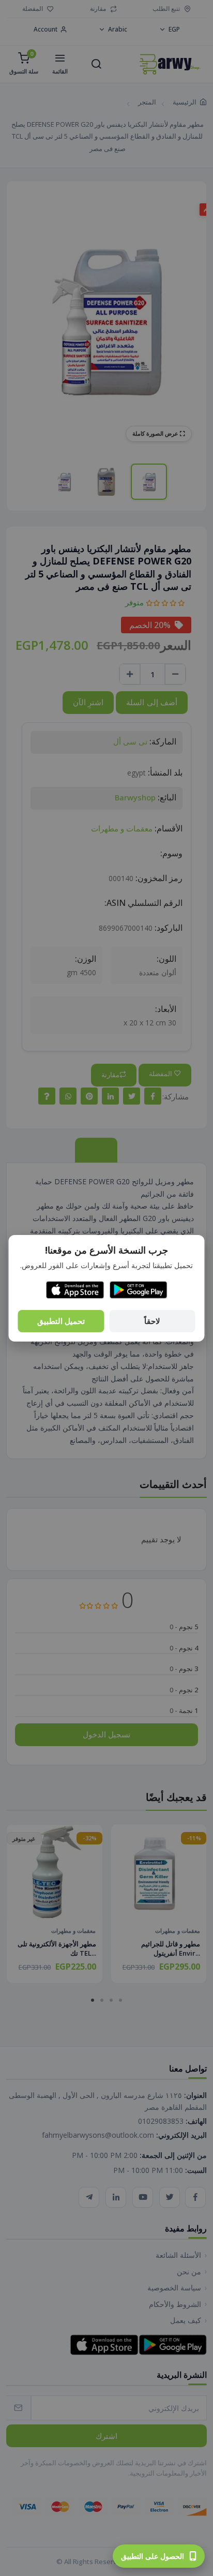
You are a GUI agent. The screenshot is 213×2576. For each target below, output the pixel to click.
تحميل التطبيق (61, 1321)
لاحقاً (152, 1321)
